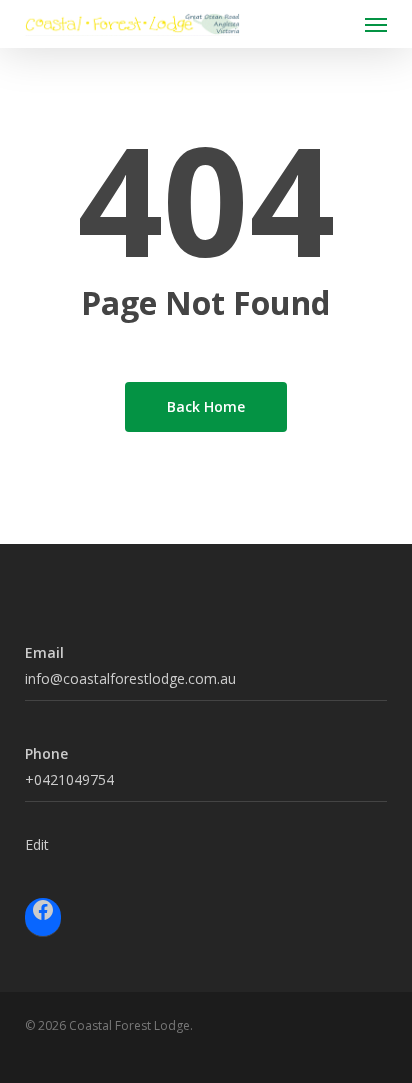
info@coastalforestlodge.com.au (130, 678)
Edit (37, 844)
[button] (376, 24)
